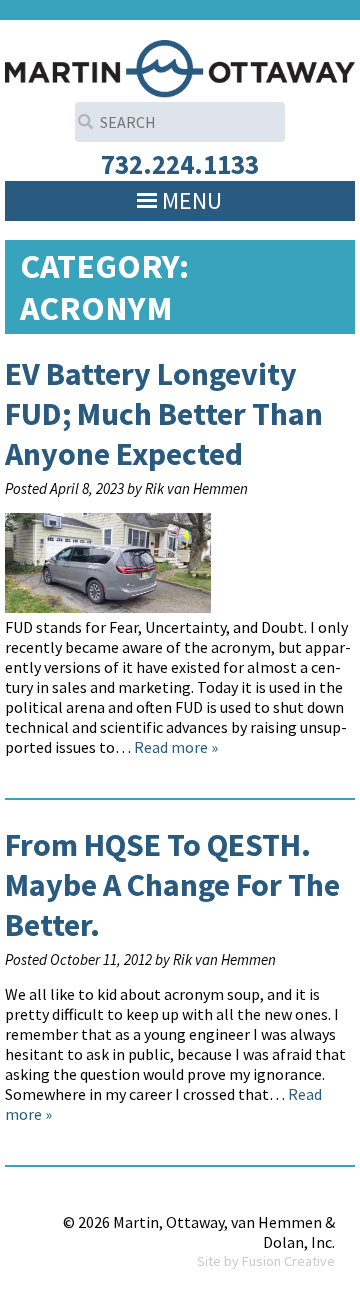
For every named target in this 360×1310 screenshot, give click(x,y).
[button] (192, 201)
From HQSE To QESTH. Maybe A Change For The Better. (172, 885)
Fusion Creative (288, 1261)
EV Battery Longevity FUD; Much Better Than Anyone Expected (164, 414)
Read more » (176, 747)
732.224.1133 (180, 164)
